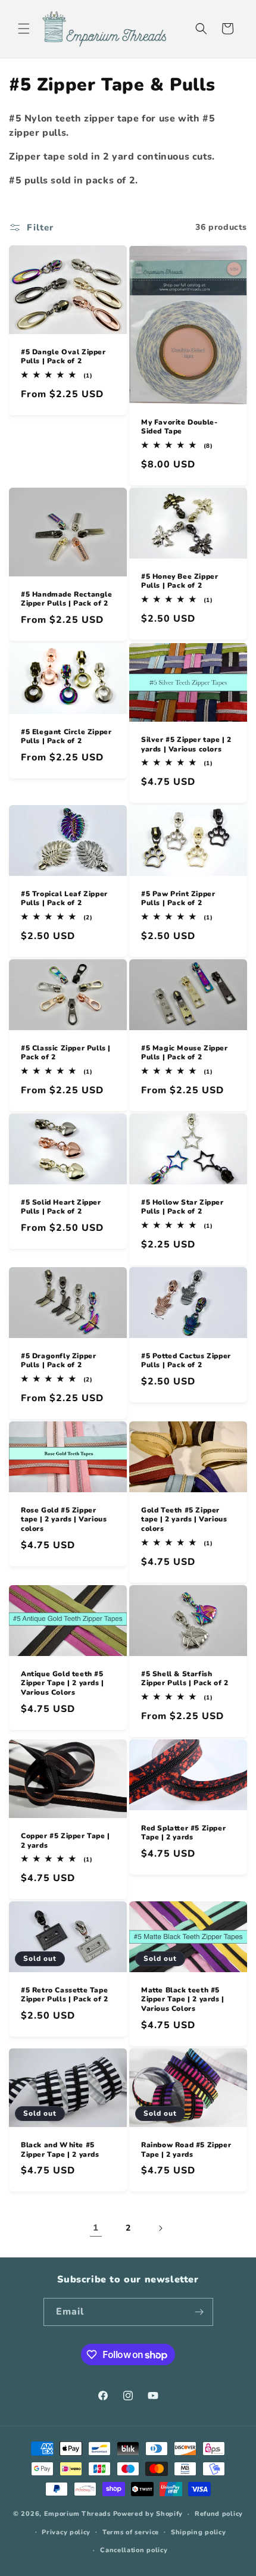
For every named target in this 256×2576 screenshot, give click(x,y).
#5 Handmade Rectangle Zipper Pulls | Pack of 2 (67, 599)
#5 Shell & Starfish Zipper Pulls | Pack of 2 (185, 1679)
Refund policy (219, 2514)
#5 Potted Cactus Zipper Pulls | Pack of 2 (186, 1361)
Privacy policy (66, 2532)
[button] (24, 29)
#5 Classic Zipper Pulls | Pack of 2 (66, 1052)
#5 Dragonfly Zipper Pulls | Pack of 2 (58, 1361)
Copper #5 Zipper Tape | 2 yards (65, 1841)
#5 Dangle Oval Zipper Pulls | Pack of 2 (63, 356)
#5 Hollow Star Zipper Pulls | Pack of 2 (182, 1207)
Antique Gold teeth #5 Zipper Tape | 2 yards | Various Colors (63, 1683)
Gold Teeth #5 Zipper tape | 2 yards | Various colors (184, 1520)
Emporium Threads (77, 2514)
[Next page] (160, 2228)
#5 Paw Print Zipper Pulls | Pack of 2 (178, 898)
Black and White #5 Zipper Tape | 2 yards (60, 2150)
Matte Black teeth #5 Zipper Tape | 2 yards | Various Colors (183, 2000)
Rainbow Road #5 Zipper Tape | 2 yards (186, 2150)
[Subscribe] (199, 2312)
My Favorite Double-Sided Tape (179, 427)
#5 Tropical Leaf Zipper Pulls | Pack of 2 (64, 898)
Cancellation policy (134, 2550)
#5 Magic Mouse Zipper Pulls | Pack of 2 (185, 1052)
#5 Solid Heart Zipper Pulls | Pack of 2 (61, 1207)
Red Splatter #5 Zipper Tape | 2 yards (183, 1833)
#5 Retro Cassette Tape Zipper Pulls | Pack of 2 (64, 1995)
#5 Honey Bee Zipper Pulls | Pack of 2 (179, 581)
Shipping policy (199, 2532)
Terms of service (131, 2532)
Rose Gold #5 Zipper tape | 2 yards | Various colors (64, 1520)
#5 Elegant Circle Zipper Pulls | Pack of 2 (66, 736)
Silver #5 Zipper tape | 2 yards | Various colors (186, 745)
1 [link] (96, 2228)
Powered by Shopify (148, 2514)
